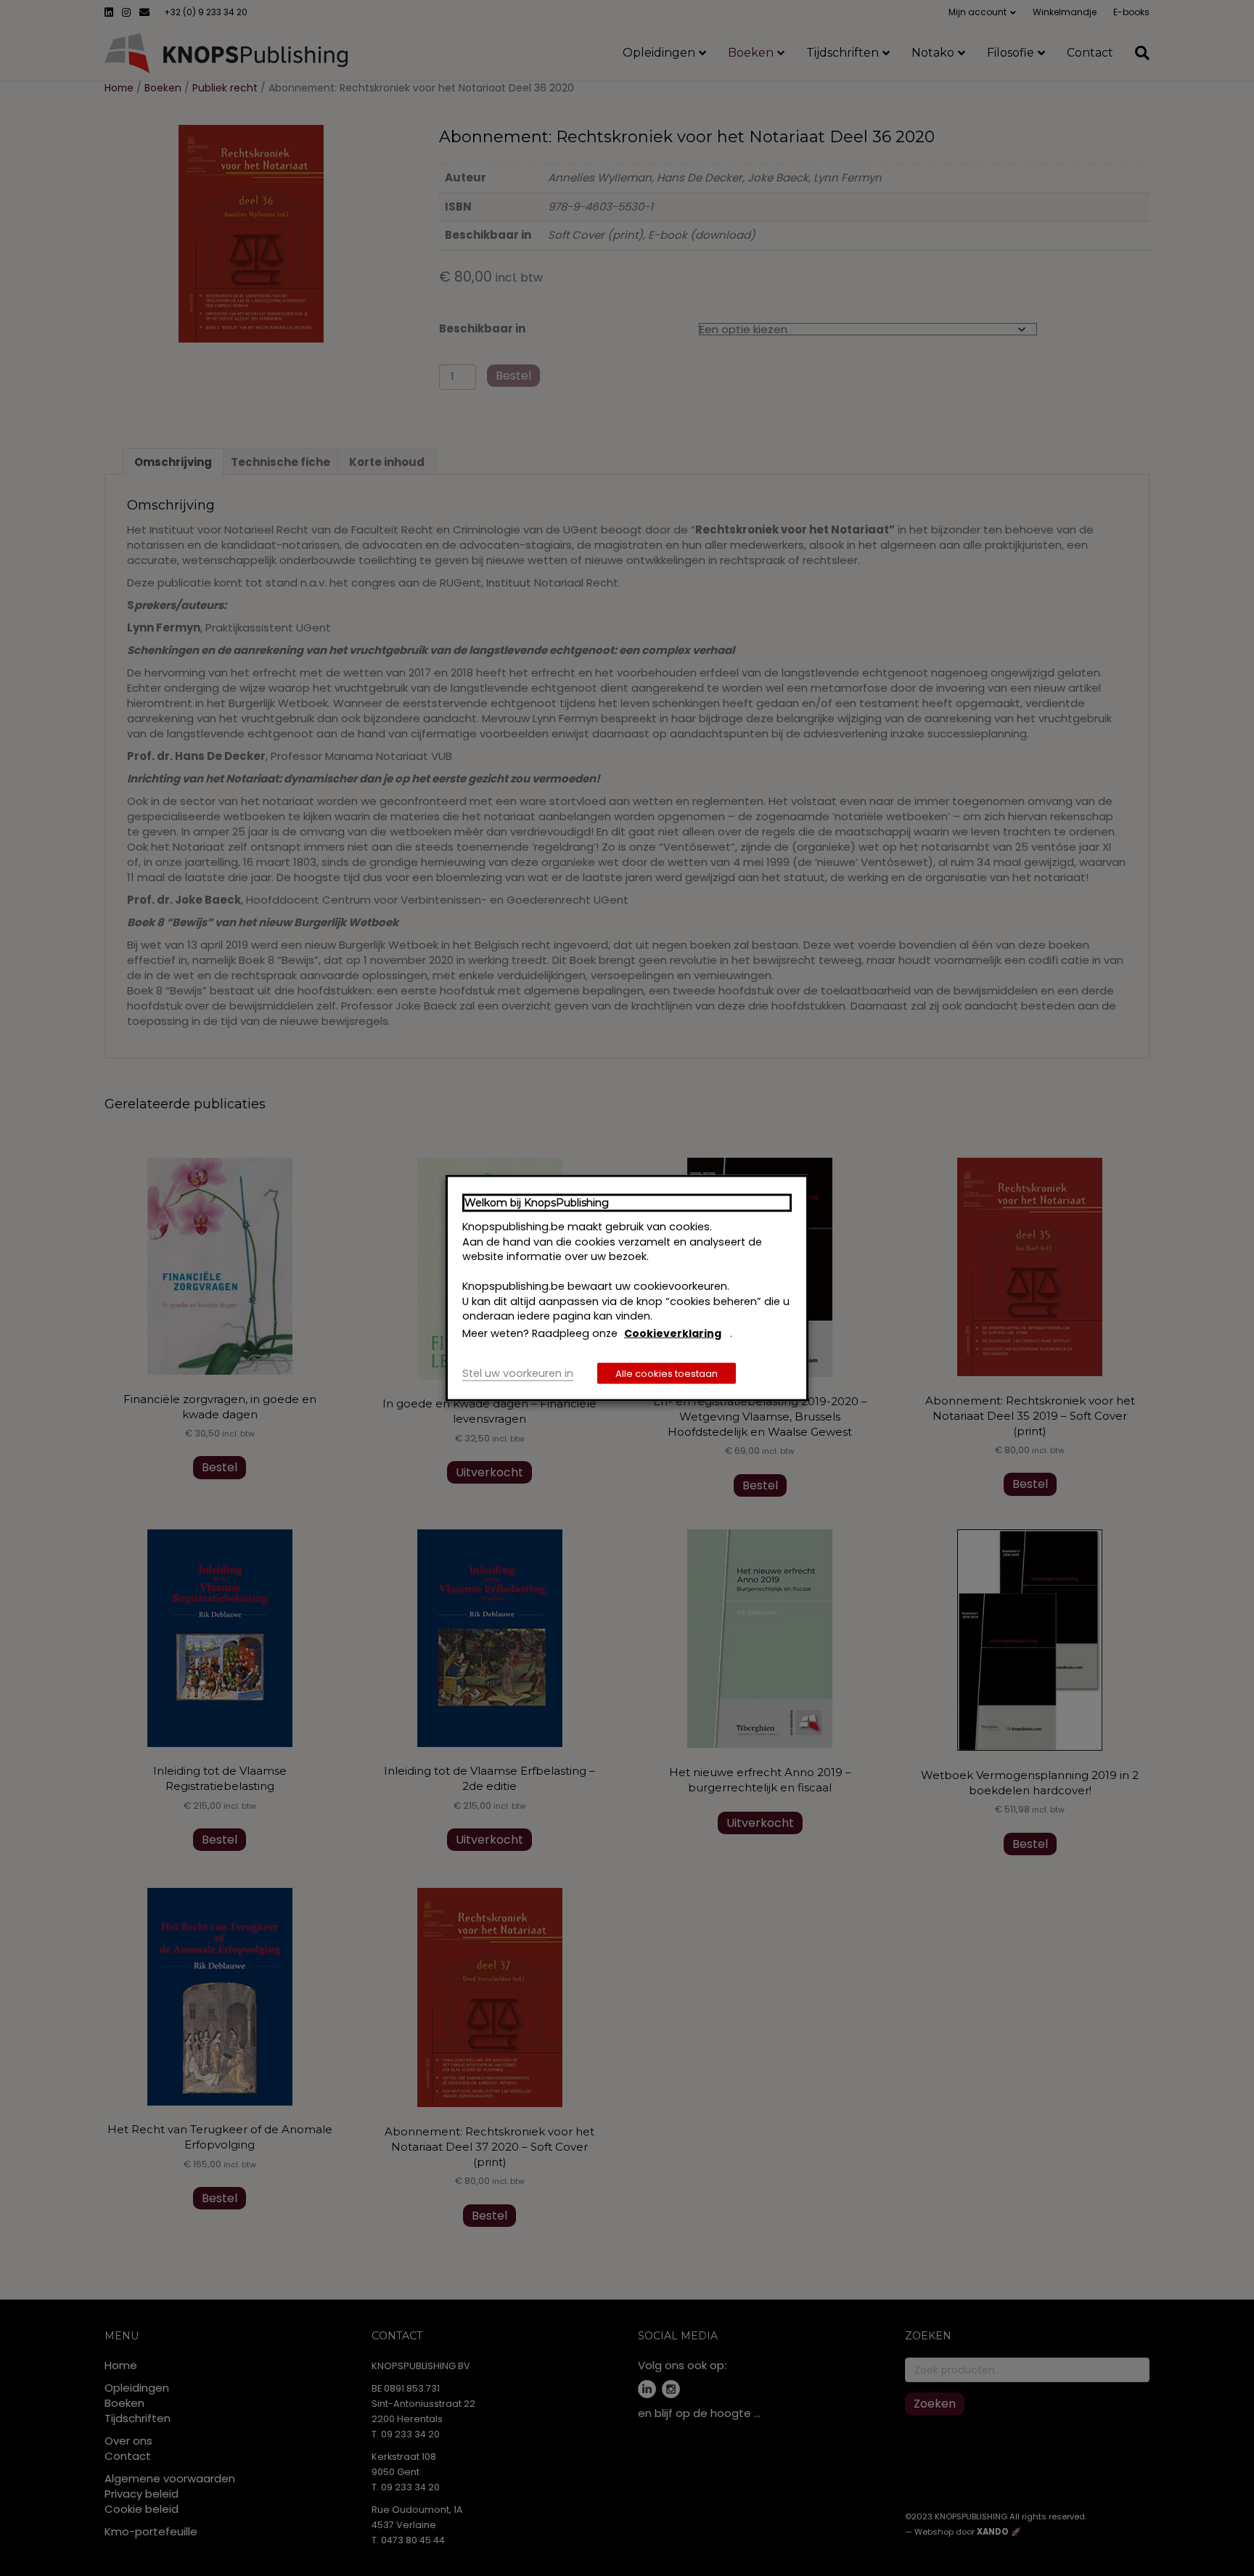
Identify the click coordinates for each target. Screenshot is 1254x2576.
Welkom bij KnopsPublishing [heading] (537, 1202)
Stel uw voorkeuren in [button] (518, 1373)
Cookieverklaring (673, 1333)
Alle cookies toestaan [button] (667, 1374)
